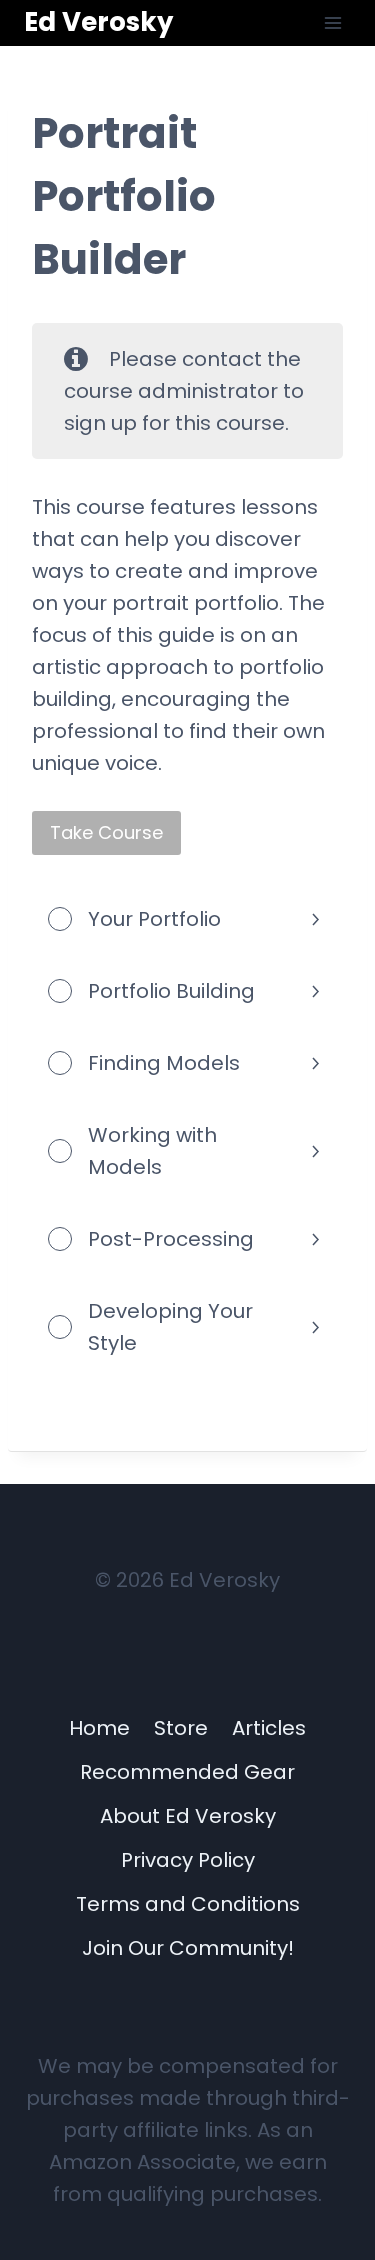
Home (99, 1728)
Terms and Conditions (188, 1904)
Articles (269, 1728)
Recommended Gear (187, 1772)
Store (181, 1728)
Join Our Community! (188, 1948)
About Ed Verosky (188, 1816)
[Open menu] (332, 22)
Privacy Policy (188, 1860)
